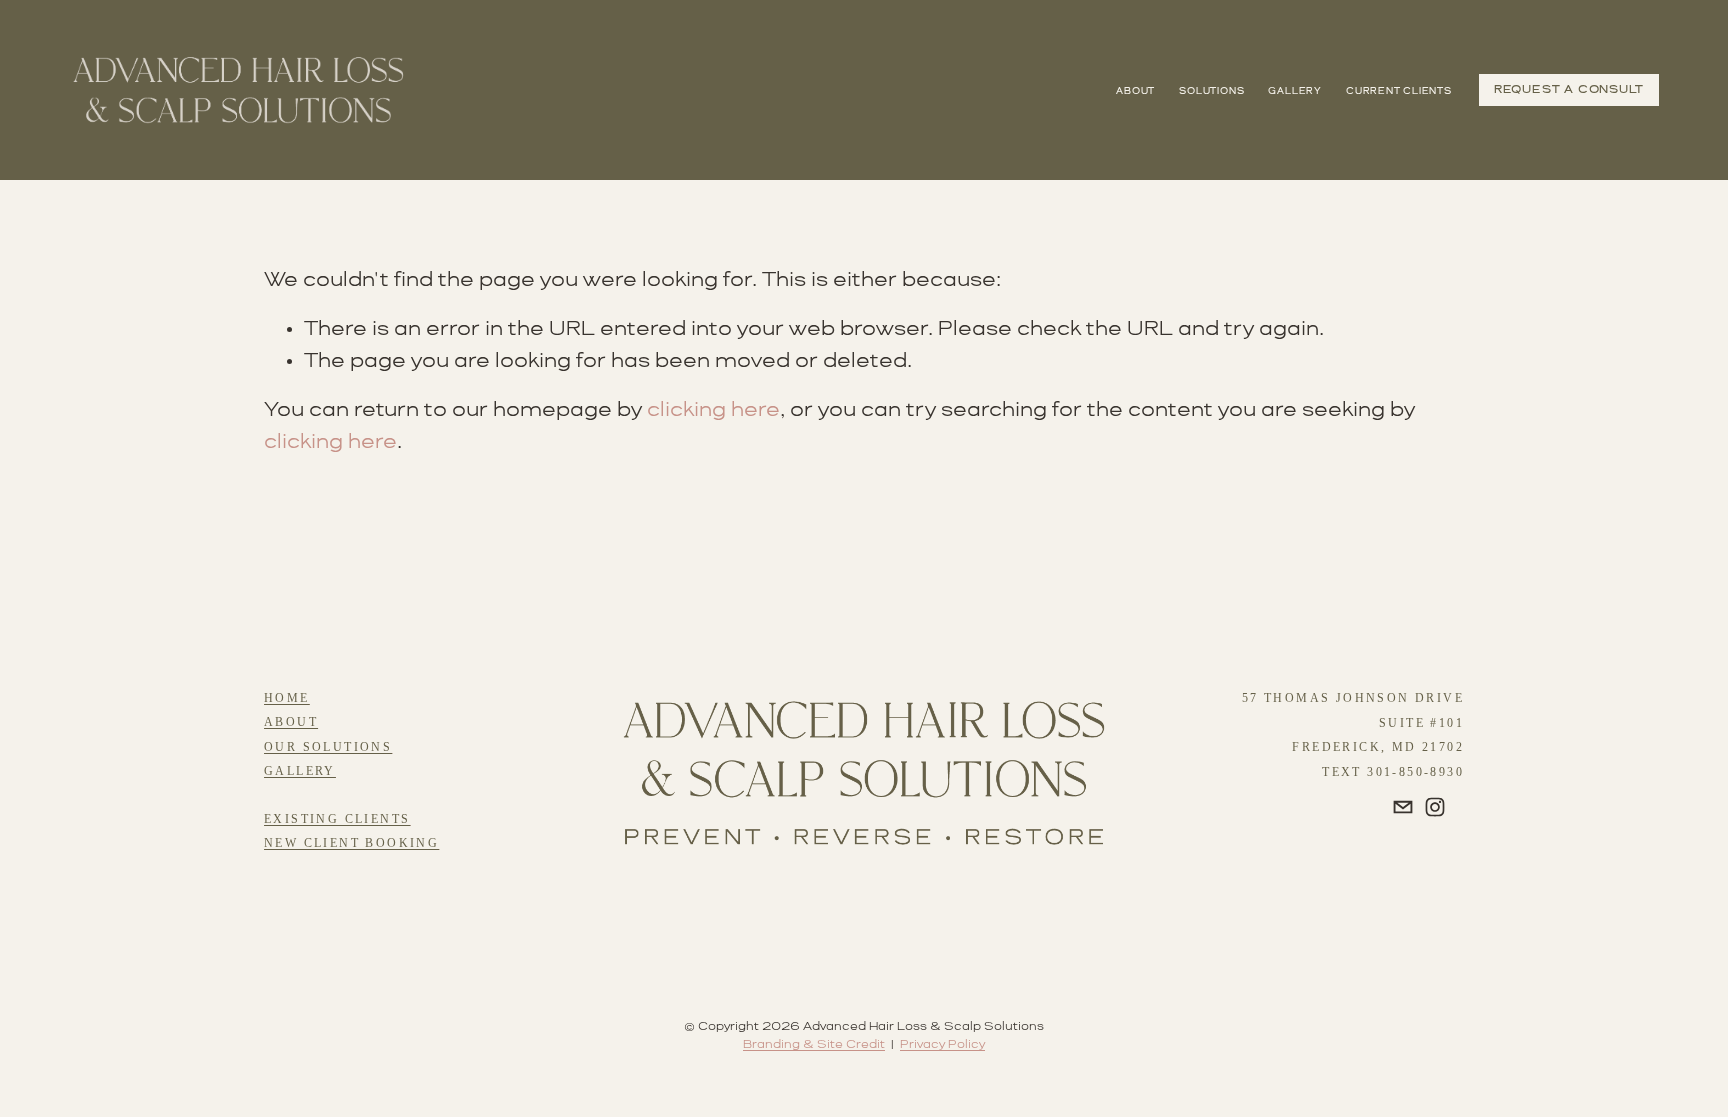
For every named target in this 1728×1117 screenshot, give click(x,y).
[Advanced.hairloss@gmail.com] (1403, 807)
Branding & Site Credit (814, 1045)
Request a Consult (1569, 90)
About (1135, 92)
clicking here (713, 410)
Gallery (1294, 92)
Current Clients (1399, 92)
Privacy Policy (942, 1045)
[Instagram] (1435, 807)
